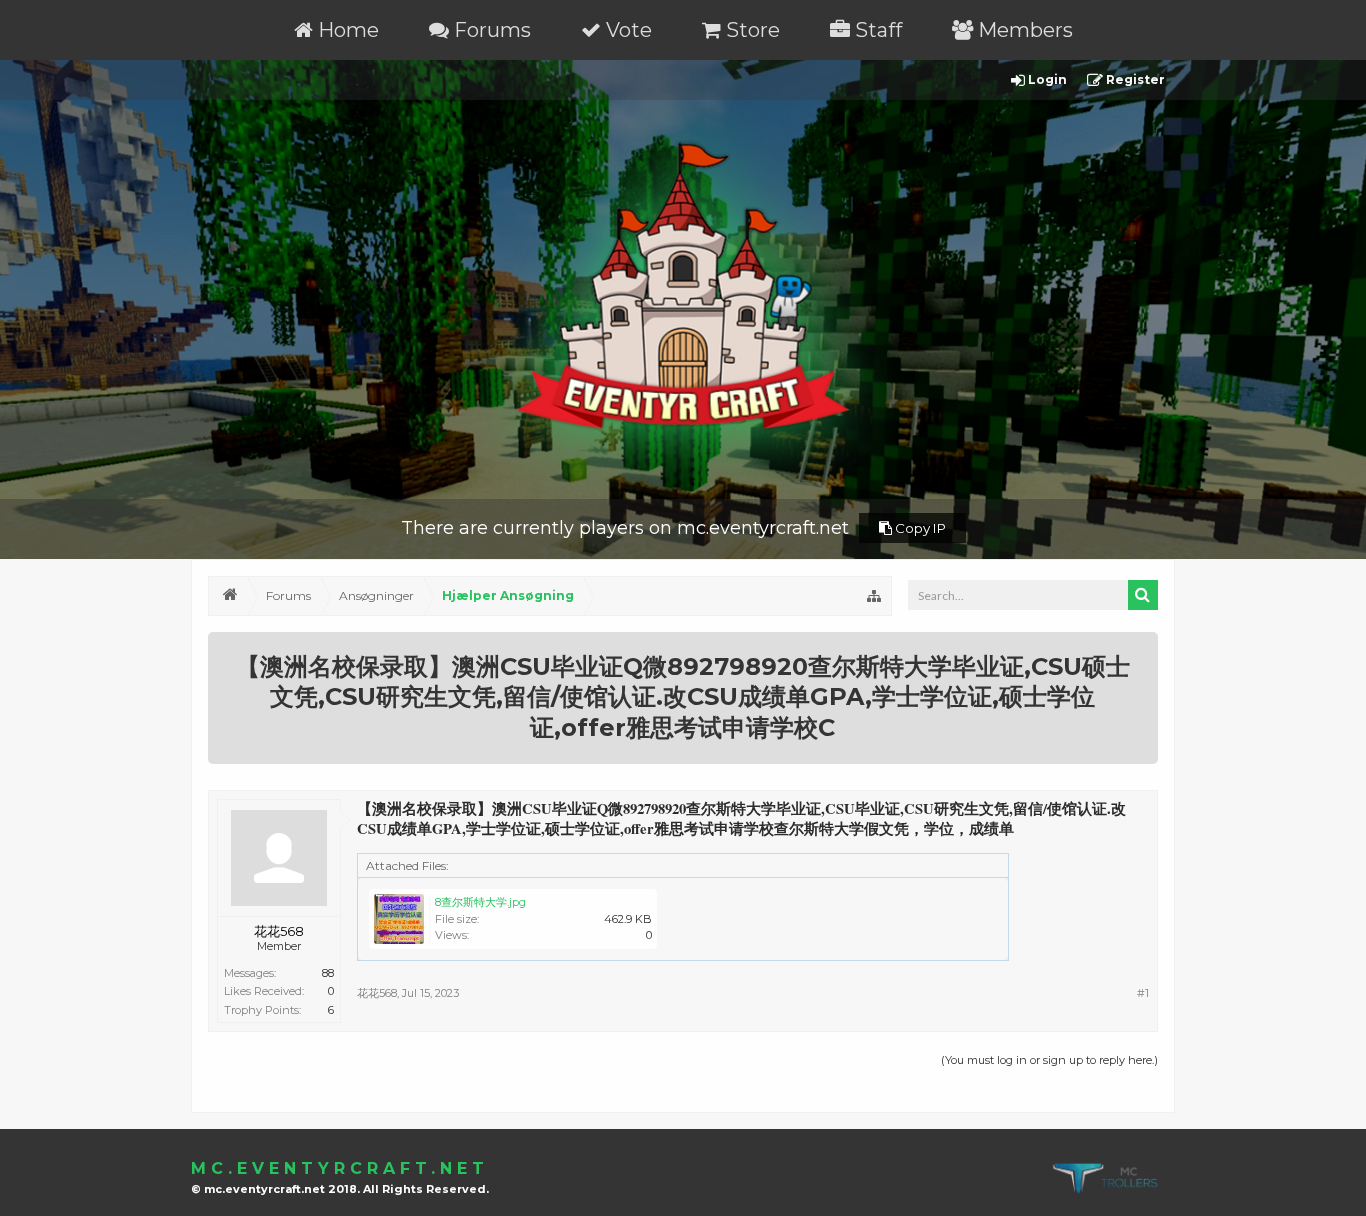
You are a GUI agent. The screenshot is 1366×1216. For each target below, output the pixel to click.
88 (328, 973)
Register (1134, 79)
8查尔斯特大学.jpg (480, 902)
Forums (490, 30)
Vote (626, 30)
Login (1046, 79)
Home (346, 30)
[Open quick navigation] (874, 596)
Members (1023, 30)
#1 (1143, 993)
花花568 (279, 931)
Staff (876, 30)
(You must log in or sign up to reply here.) (1049, 1060)
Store (750, 30)
